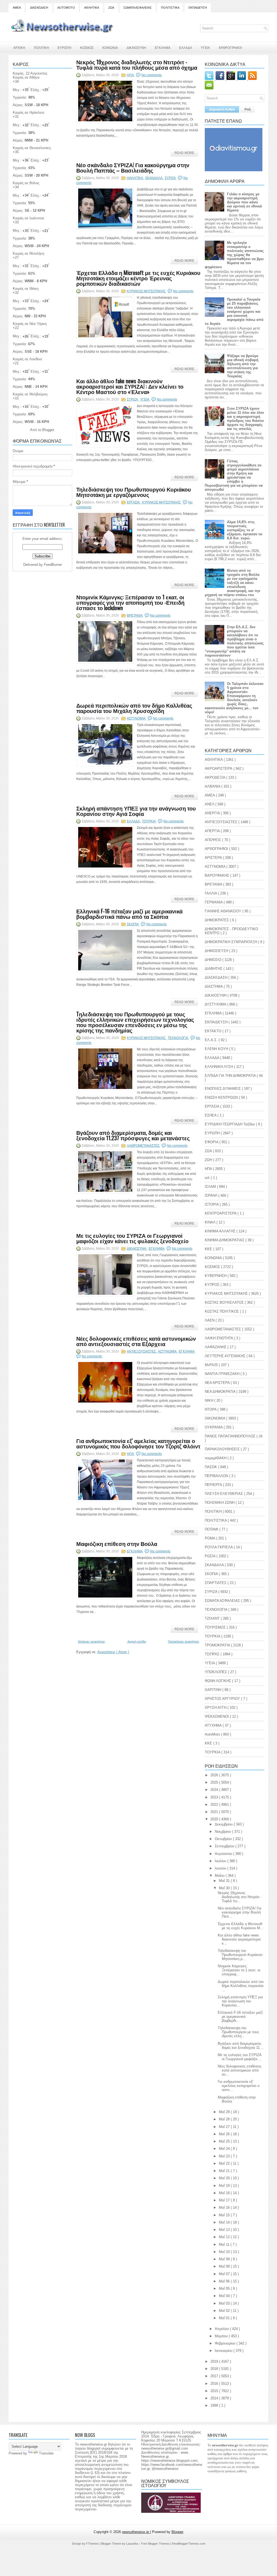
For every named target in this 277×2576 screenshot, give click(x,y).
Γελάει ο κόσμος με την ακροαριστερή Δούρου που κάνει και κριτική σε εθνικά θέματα (244, 202)
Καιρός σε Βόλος (26, 183)
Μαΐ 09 (225, 2259)
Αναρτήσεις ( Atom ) (113, 1652)
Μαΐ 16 (225, 2207)
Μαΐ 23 (225, 2156)
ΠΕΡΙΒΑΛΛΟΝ (217, 1476)
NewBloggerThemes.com (189, 2544)
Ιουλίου (221, 1861)
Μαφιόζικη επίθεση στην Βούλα (117, 1543)
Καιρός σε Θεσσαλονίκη (32, 148)
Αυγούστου (224, 1854)
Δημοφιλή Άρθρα (222, 109)
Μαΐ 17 (225, 2200)
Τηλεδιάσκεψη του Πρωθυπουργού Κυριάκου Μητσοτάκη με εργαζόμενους (134, 492)
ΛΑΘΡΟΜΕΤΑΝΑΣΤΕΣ (144, 1146)
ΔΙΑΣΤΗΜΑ (214, 986)
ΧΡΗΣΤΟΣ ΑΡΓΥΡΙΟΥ (223, 1699)
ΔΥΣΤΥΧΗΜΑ (216, 1004)
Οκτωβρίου (224, 1839)
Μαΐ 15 (225, 2215)
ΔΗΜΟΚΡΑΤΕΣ (217, 920)
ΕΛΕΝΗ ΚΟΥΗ (217, 1049)
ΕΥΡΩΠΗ (65, 47)
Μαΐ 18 (225, 2193)
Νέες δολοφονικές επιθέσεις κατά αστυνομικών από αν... (240, 2070)
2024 (215, 1790)
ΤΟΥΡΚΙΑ (149, 821)
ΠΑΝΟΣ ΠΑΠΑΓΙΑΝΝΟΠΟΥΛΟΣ (231, 1436)
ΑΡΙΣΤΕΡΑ (214, 858)
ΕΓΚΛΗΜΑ (163, 47)
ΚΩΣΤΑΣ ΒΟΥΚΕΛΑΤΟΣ (225, 1302)
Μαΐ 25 (225, 2141)
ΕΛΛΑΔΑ (186, 47)
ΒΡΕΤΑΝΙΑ (135, 616)
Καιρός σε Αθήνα (27, 77)
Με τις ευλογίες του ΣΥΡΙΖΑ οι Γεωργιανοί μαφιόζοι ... (240, 2057)
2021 (215, 1812)
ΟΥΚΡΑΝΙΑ (214, 1427)
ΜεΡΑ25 (212, 1365)
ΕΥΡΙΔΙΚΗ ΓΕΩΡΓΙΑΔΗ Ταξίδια (230, 1124)
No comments (152, 75)
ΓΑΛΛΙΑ (211, 893)
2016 (215, 2384)
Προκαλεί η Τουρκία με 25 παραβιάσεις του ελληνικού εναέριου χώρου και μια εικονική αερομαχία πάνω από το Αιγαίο (234, 312)
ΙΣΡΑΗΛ (212, 1195)
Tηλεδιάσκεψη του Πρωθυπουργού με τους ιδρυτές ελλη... (238, 2032)
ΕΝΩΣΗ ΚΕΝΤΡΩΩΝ (222, 1097)
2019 (215, 2361)
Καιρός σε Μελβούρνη (30, 394)
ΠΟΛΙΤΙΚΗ (41, 47)
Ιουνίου (221, 1868)
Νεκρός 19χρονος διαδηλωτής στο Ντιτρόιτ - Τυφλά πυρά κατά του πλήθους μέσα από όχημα (137, 65)
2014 (215, 2398)
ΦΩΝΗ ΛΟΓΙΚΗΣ (218, 1681)
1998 (215, 2405)
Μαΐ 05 (225, 2289)
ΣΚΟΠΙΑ (133, 924)
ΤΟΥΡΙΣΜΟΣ (216, 1627)
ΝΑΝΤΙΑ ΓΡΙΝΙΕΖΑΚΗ (223, 1374)
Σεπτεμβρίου (225, 1846)
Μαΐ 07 (225, 2274)
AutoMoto (213, 1734)
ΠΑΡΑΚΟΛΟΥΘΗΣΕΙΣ (223, 1449)
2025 (215, 1782)
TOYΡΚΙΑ (213, 1752)
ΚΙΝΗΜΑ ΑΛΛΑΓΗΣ (221, 1231)
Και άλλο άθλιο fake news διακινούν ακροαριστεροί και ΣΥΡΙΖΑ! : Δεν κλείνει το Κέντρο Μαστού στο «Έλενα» (130, 386)
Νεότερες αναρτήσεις (91, 1642)
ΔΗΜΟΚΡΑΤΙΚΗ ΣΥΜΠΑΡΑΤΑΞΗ (231, 942)
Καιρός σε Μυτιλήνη (28, 253)
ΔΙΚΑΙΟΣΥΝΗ (136, 47)
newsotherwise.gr (136, 2532)
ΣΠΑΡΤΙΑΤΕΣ (216, 1583)
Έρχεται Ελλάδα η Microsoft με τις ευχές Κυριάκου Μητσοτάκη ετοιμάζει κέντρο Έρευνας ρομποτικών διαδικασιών (138, 278)
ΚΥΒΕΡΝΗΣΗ (216, 1276)
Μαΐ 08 (225, 2266)
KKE (209, 1743)
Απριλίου (222, 2329)
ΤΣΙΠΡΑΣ (213, 1654)
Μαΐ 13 (225, 2230)
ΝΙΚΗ (210, 1400)
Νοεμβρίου (223, 1832)
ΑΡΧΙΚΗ (19, 47)
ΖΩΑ (111, 8)
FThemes (93, 2544)
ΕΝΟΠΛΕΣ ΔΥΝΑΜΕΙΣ (223, 1089)
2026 (215, 1775)
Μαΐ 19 (225, 2186)
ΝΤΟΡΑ (211, 1409)
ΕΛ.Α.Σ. (212, 1040)
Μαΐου (220, 1876)
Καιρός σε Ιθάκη (26, 289)
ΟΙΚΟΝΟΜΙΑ (215, 1418)
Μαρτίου (222, 2336)
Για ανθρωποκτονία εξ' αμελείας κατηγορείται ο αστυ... (239, 2086)
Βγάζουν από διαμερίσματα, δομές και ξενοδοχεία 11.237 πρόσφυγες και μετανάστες (133, 1135)
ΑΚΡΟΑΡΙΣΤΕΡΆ (219, 769)
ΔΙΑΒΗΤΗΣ (214, 969)
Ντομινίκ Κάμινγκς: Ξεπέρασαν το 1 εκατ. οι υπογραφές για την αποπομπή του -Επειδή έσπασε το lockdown (130, 602)
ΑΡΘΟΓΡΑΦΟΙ (217, 849)
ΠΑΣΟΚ (211, 1467)
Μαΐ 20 (225, 2178)
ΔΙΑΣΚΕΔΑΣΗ (39, 8)
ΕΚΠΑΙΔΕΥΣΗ (198, 8)
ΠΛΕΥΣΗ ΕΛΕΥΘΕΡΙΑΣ (224, 1494)
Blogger (48, 430)
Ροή (248, 109)
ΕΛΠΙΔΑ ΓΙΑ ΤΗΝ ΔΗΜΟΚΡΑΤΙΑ (231, 1076)
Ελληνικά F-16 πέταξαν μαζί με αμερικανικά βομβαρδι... (240, 2017)
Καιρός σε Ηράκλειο (28, 112)
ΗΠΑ (131, 75)
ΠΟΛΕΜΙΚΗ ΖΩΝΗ (220, 1503)
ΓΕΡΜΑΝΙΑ (214, 902)
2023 (215, 1797)
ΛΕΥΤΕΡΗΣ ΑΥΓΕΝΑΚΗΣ (226, 1356)
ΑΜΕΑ (17, 8)
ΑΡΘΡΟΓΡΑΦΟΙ (230, 47)
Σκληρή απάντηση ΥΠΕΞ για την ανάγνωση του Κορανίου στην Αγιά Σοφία (136, 811)
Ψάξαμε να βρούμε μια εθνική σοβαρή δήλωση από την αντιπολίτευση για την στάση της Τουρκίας (243, 366)
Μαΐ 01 (225, 2318)
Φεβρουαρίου (226, 2343)
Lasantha (133, 2544)
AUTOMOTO (66, 8)
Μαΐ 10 (225, 2252)
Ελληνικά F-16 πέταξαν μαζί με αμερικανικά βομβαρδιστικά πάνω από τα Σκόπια (129, 914)
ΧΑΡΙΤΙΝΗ (214, 1690)
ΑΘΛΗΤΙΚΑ (92, 8)
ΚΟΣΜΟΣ (87, 47)
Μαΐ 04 (225, 2296)
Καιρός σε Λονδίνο (27, 359)
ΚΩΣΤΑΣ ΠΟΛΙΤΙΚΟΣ (222, 1311)
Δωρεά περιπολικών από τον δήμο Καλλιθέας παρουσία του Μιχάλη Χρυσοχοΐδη (134, 708)
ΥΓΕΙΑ (205, 47)
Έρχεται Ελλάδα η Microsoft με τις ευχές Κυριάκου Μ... (240, 1926)
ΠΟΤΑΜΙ (212, 1529)
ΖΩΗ (209, 1160)
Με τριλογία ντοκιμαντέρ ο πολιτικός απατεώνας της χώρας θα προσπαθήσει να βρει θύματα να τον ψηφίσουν (234, 255)
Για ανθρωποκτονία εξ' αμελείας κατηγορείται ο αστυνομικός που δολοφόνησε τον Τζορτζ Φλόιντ (138, 1443)
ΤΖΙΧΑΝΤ (213, 1618)
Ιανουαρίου (224, 2351)
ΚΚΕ (209, 1249)
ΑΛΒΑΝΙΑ (213, 786)
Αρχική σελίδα (137, 1642)
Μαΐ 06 (225, 2281)
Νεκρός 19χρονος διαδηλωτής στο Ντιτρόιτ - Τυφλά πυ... (240, 1897)
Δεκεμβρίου (224, 1824)
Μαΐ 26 (225, 2134)
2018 (215, 2369)
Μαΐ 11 (225, 2244)
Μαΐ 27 (225, 2127)
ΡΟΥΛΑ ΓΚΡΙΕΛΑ (219, 1547)
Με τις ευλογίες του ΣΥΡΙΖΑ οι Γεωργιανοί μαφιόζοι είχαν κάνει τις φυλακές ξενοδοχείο (132, 1238)
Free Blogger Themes (156, 2544)
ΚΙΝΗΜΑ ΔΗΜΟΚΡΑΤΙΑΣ (225, 1240)
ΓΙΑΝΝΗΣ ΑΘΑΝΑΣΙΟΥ (224, 911)
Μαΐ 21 (225, 2171)
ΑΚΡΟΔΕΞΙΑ (215, 777)
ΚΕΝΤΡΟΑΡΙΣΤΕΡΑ (221, 1213)
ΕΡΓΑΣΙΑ (134, 502)
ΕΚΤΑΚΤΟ (214, 1031)
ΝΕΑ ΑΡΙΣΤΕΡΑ (218, 1383)
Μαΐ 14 (225, 2222)
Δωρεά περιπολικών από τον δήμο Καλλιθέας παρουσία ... (241, 1986)
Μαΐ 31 (225, 1881)
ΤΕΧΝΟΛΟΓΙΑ (178, 1038)
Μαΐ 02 (225, 2311)
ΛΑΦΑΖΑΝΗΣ (216, 1347)
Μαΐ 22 (225, 2163)
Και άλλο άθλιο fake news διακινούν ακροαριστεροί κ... (239, 1939)
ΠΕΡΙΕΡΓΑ (214, 1485)
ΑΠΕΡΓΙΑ (213, 831)
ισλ (208, 1178)
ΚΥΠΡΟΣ (213, 1285)
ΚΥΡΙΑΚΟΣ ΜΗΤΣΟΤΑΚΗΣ (146, 291)
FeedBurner (53, 565)
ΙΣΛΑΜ (211, 1187)
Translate (46, 2453)
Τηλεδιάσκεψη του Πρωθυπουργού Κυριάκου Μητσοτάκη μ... (240, 1955)
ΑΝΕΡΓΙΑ (213, 813)
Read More (184, 153)
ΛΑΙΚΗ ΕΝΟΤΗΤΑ (219, 1338)
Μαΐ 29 (225, 2112)
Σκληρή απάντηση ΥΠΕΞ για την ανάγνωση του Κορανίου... (240, 2001)
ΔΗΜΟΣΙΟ (214, 960)
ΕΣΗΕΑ (211, 1115)
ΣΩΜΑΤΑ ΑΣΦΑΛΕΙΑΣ (138, 8)
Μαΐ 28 (225, 2119)
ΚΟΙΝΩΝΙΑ (110, 47)
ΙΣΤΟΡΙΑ (212, 1204)
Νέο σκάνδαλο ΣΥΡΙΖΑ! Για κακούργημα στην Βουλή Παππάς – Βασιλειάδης (133, 167)
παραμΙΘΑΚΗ (216, 1458)
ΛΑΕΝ (210, 1320)
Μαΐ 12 (225, 2237)
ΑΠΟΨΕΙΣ (213, 840)
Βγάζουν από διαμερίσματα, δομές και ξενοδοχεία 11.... (241, 2046)
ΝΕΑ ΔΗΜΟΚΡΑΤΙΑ (221, 1392)
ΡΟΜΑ (210, 1538)
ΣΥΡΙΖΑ (171, 178)
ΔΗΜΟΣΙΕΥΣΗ (217, 951)
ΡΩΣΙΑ (211, 1556)
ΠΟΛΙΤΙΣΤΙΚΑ (170, 8)
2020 (215, 1819)
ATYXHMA (214, 1725)
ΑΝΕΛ (210, 804)
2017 (215, 2376)
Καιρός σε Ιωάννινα (28, 218)
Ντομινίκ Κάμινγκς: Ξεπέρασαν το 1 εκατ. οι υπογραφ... (239, 1970)
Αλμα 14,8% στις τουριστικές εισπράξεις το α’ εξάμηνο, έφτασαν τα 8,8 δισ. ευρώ (245, 530)
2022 (215, 1805)
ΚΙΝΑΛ (211, 1222)
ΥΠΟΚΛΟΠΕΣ (216, 1672)
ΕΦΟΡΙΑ (212, 1142)
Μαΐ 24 (225, 2149)
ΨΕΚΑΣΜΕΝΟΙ (217, 1716)
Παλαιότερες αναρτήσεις (184, 1642)
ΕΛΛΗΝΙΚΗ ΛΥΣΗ (219, 1067)
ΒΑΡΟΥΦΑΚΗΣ (217, 875)
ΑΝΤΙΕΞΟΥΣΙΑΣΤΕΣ (142, 1351)
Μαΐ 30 (225, 1888)
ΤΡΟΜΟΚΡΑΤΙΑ (218, 1645)
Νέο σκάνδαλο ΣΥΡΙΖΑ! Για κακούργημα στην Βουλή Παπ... (240, 1912)
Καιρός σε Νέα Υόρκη (30, 324)
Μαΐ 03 (225, 2303)
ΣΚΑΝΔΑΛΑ (154, 178)
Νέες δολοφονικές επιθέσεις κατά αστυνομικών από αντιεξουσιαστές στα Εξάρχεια (136, 1341)
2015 (215, 2391)
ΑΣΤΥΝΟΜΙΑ (136, 718)
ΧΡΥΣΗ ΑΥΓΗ (216, 1708)
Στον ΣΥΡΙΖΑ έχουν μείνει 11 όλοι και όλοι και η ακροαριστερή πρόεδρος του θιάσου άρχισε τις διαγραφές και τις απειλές (245, 419)
